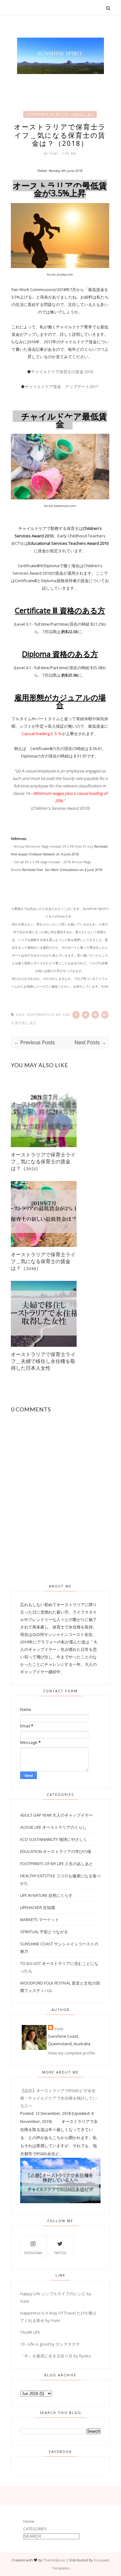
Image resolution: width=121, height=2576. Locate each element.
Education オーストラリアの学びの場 (56, 1851)
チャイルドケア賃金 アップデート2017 (62, 387)
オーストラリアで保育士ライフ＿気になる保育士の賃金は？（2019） (43, 1261)
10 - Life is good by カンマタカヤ (50, 2344)
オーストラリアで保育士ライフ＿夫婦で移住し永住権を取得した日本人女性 (43, 1361)
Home (29, 2521)
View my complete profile (72, 2053)
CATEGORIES (35, 2529)
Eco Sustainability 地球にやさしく (54, 1839)
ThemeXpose (54, 2560)
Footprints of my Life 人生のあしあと (60, 114)
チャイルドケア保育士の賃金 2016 (62, 372)
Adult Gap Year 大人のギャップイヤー (56, 1815)
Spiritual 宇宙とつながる (44, 1932)
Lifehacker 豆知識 (38, 1907)
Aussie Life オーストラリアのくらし (53, 1827)
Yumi (54, 154)
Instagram (33, 2253)
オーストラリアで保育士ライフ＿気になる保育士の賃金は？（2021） (43, 1161)
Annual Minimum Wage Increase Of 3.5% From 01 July (54, 846)
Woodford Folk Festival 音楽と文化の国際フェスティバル (60, 1987)
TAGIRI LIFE (30, 2332)
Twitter (60, 2253)
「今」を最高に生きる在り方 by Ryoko (56, 2356)
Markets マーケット (40, 1920)
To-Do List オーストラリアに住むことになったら (59, 1967)
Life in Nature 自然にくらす (46, 1895)
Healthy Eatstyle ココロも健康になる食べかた (60, 1879)
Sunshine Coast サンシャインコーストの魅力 (59, 1948)
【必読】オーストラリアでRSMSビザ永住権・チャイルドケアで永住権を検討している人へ (58, 2098)
